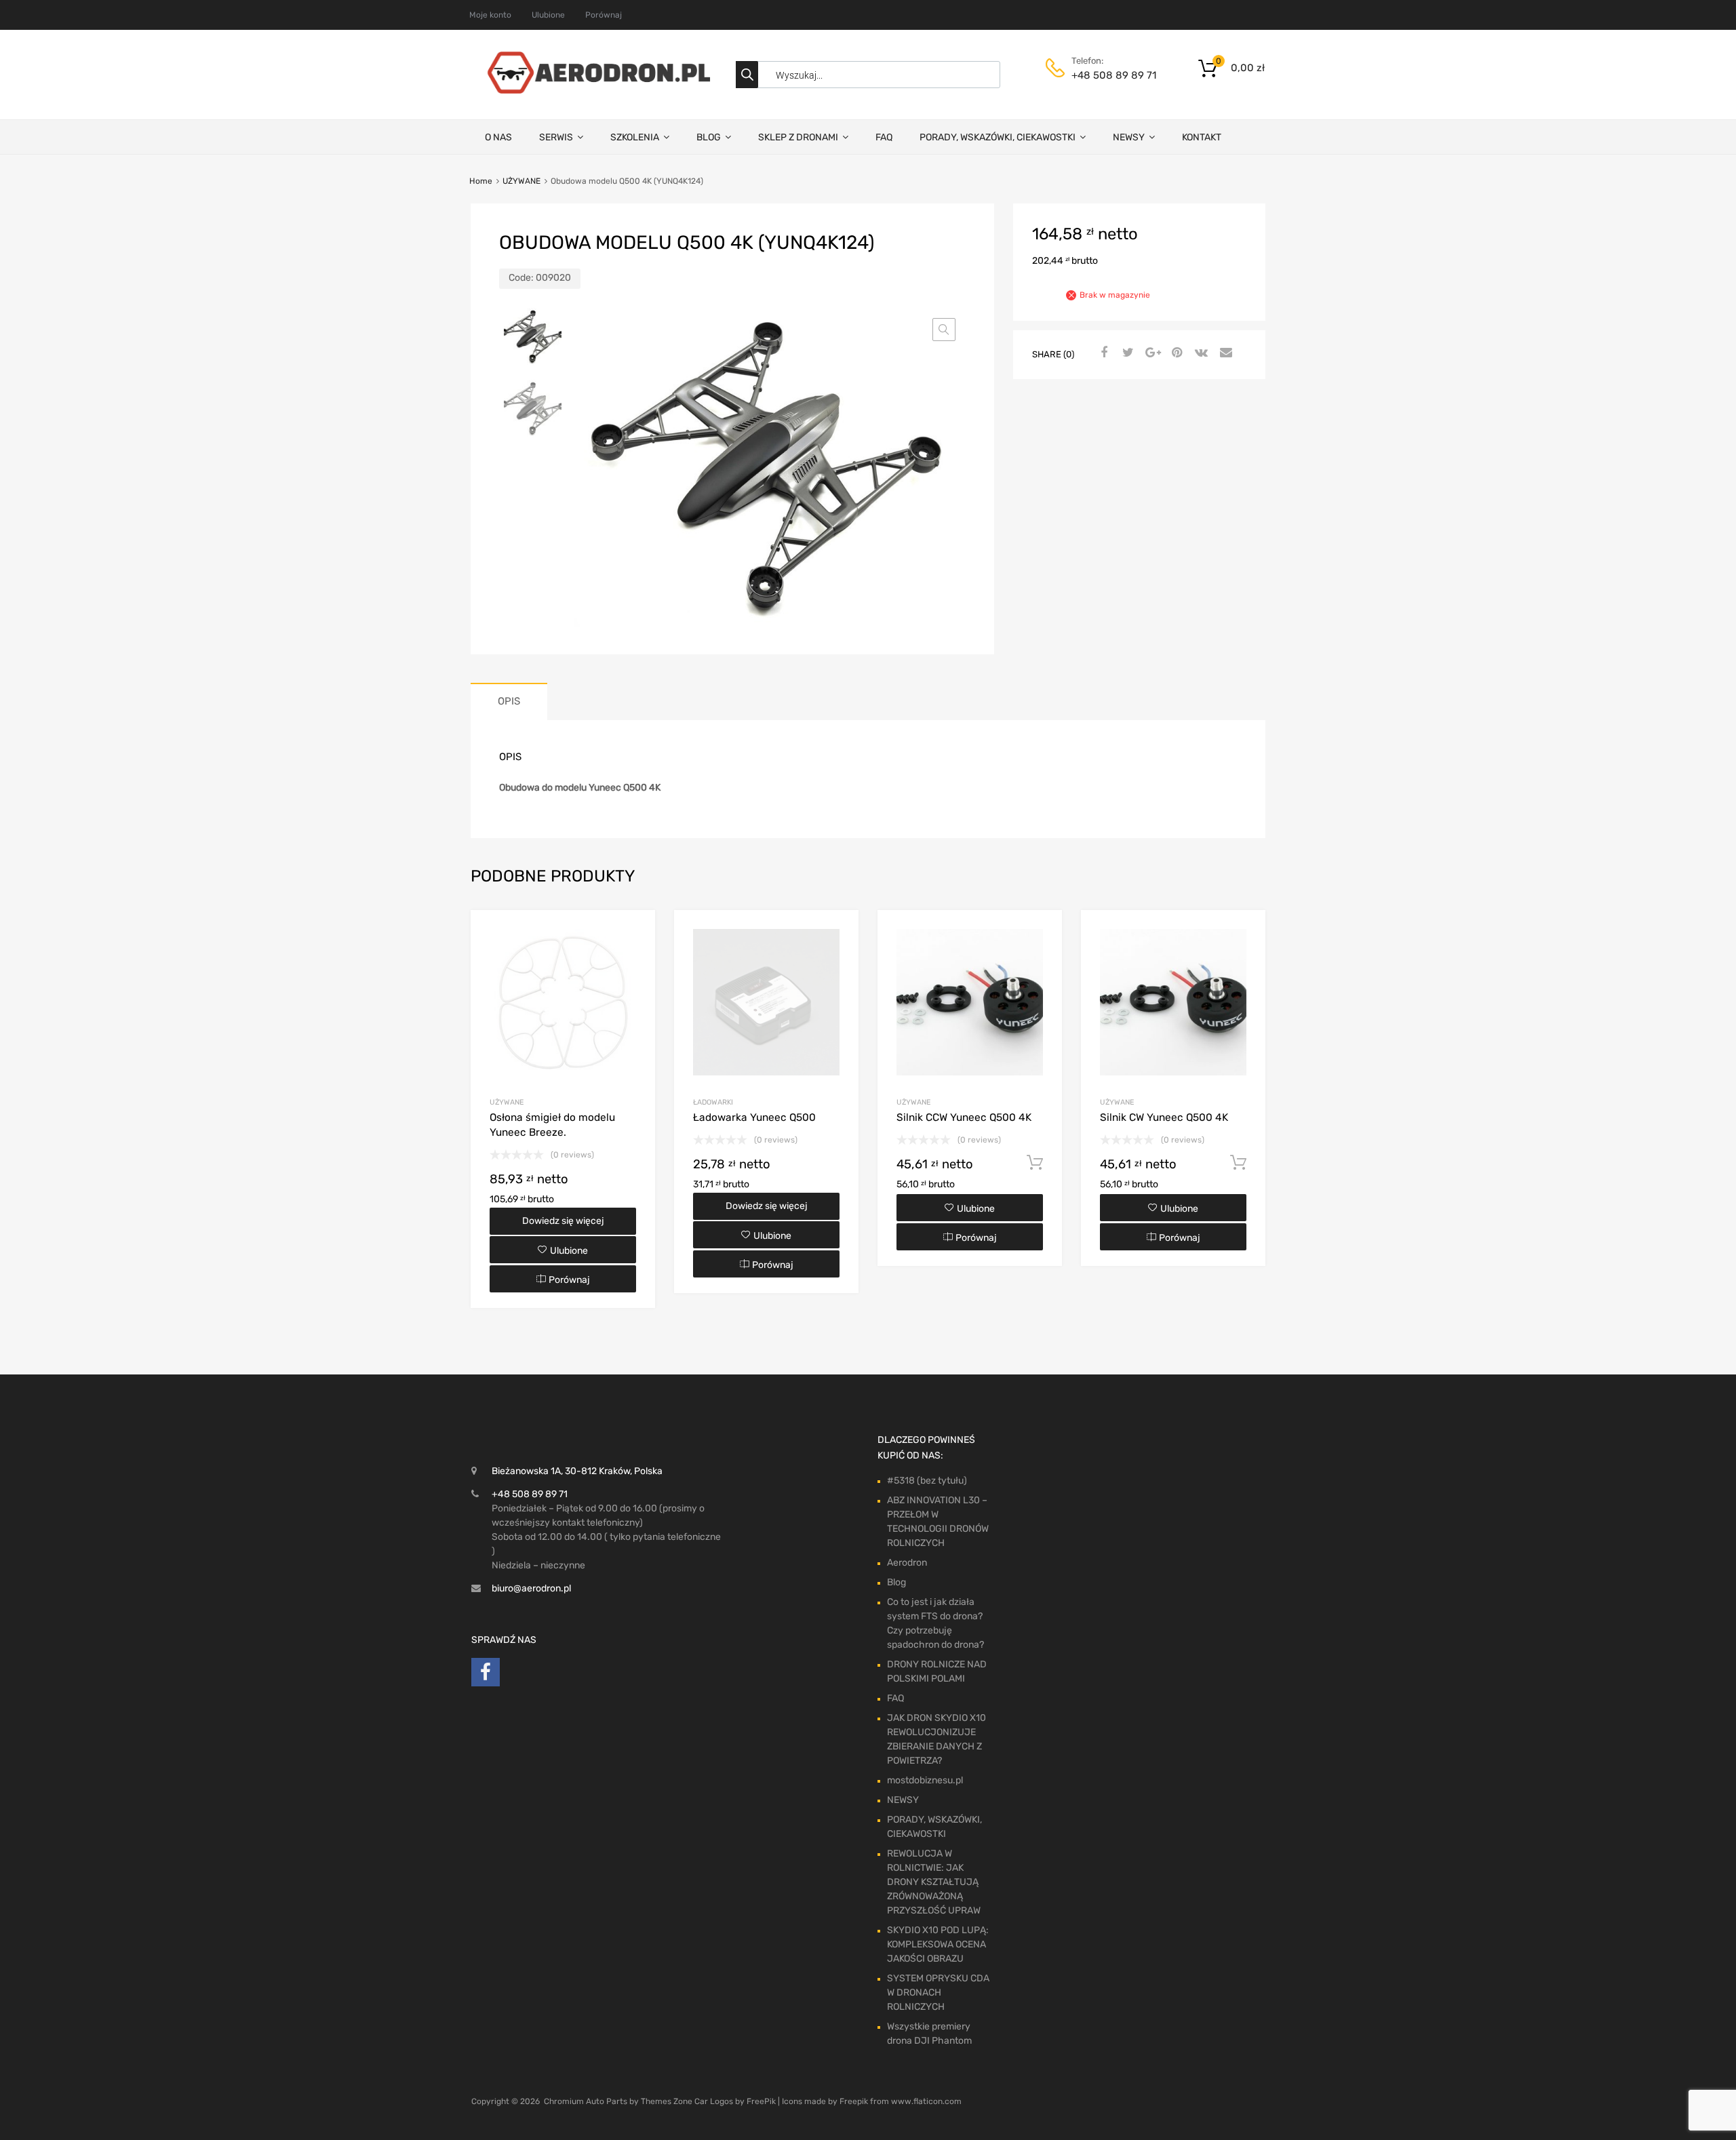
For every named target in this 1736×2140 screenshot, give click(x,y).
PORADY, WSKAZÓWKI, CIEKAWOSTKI (998, 137)
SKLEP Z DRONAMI (798, 137)
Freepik (854, 2101)
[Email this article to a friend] (1224, 353)
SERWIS (556, 137)
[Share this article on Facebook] (1102, 353)
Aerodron (907, 1563)
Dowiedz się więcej (563, 1221)
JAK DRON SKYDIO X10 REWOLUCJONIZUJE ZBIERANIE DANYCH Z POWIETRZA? (936, 1739)
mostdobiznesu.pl (925, 1780)
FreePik (761, 2101)
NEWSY (1129, 137)
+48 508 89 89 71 (1105, 75)
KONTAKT (1202, 137)
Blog (896, 1582)
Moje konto (490, 15)
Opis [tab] (509, 701)
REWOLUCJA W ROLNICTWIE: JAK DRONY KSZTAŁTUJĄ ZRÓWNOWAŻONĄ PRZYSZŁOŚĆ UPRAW (934, 1882)
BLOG (709, 137)
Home (481, 181)
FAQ (884, 137)
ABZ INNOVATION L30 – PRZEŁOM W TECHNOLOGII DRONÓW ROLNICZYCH (938, 1522)
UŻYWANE (521, 181)
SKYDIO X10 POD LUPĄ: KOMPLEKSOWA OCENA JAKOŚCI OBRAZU (938, 1944)
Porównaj (604, 15)
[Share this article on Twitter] (1126, 353)
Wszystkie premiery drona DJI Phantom (929, 2034)
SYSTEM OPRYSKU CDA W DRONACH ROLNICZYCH (938, 1993)
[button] (944, 330)
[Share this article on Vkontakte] (1200, 353)
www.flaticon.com (926, 2101)
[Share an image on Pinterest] (1175, 353)
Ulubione (548, 15)
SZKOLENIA (635, 137)
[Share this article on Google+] (1151, 353)
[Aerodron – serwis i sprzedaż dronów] (593, 90)
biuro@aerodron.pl (531, 1588)
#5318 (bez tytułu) (927, 1481)
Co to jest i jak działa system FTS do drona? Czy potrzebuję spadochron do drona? (935, 1623)
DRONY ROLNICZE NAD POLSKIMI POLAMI (937, 1671)
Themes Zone (667, 2101)
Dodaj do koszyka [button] (1035, 1163)
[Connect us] (486, 1676)
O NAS (498, 137)
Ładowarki (713, 1102)
